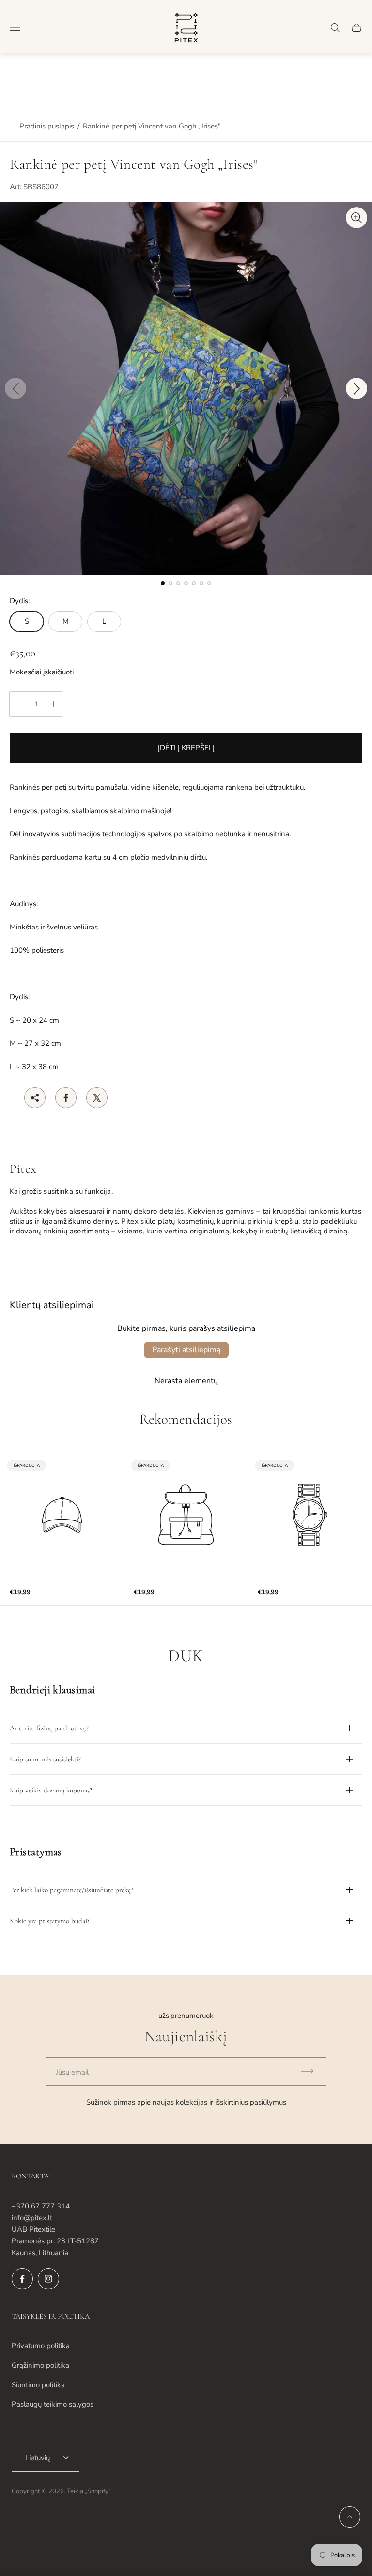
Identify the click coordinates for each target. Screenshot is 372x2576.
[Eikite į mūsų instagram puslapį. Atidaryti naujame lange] (48, 2279)
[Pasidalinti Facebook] (66, 1098)
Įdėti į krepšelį (186, 748)
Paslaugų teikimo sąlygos (53, 2404)
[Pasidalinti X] (97, 1098)
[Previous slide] (15, 388)
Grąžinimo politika (40, 2365)
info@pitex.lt (32, 2218)
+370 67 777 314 (41, 2206)
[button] (163, 583)
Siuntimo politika (38, 2385)
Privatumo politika (41, 2346)
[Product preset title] (62, 1515)
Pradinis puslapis (47, 126)
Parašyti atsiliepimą (186, 1350)
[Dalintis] (35, 1098)
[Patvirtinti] (311, 2072)
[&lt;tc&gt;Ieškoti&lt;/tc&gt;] (335, 28)
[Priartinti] (356, 218)
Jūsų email (72, 2072)
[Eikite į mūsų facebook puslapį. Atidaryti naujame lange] (22, 2279)
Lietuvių (38, 2458)
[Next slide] (356, 388)
